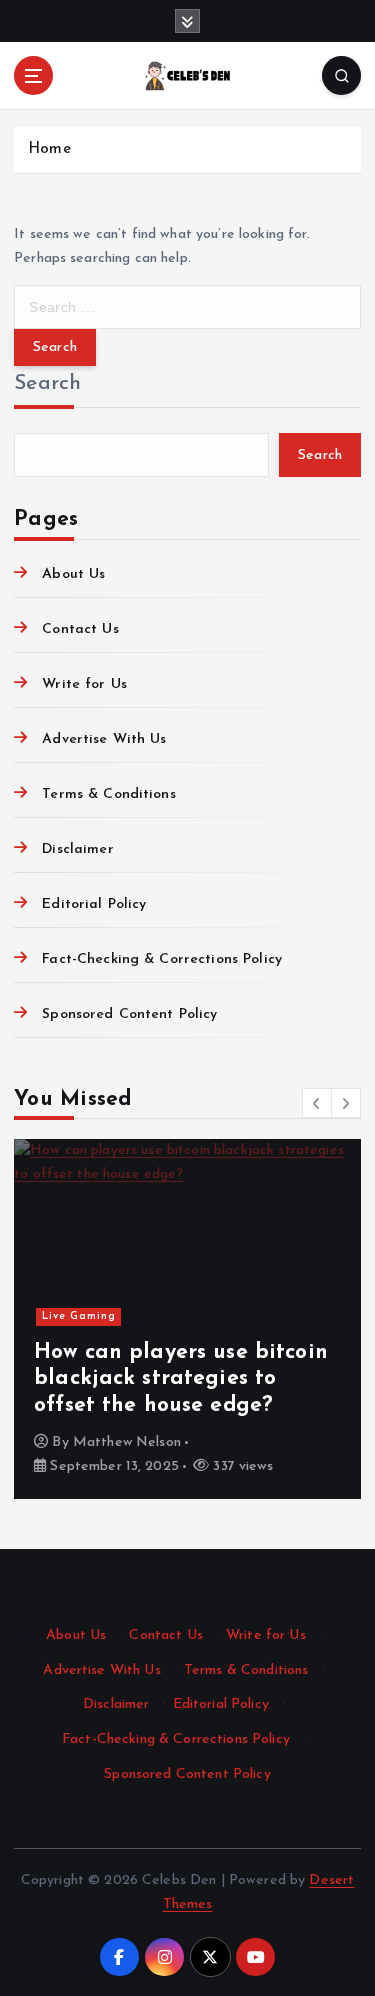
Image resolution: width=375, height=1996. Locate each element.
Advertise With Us (104, 739)
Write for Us (84, 684)
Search (48, 383)
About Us (73, 574)
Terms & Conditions (109, 794)
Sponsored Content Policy (129, 1014)
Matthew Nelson (127, 1442)
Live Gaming (79, 1316)
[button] (317, 1103)
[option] (187, 1319)
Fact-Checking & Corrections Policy (162, 959)
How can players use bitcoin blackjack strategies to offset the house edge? (181, 1379)
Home (49, 149)
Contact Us (80, 629)
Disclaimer (77, 849)
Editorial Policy (94, 904)
